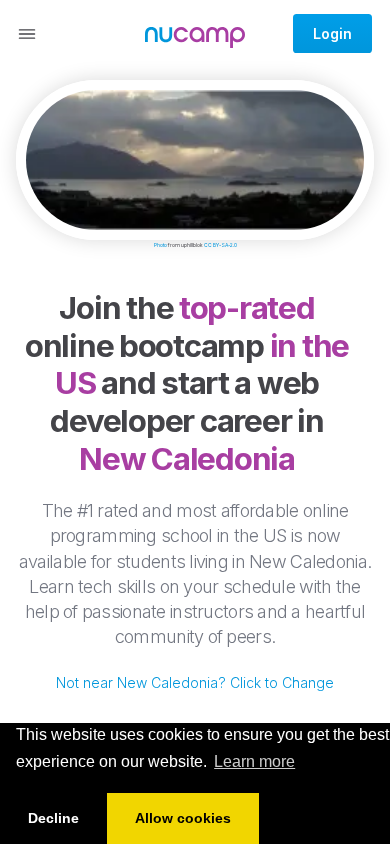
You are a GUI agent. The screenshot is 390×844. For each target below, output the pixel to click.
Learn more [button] (254, 761)
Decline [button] (53, 818)
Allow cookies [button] (183, 818)
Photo (160, 245)
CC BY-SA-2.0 (220, 245)
